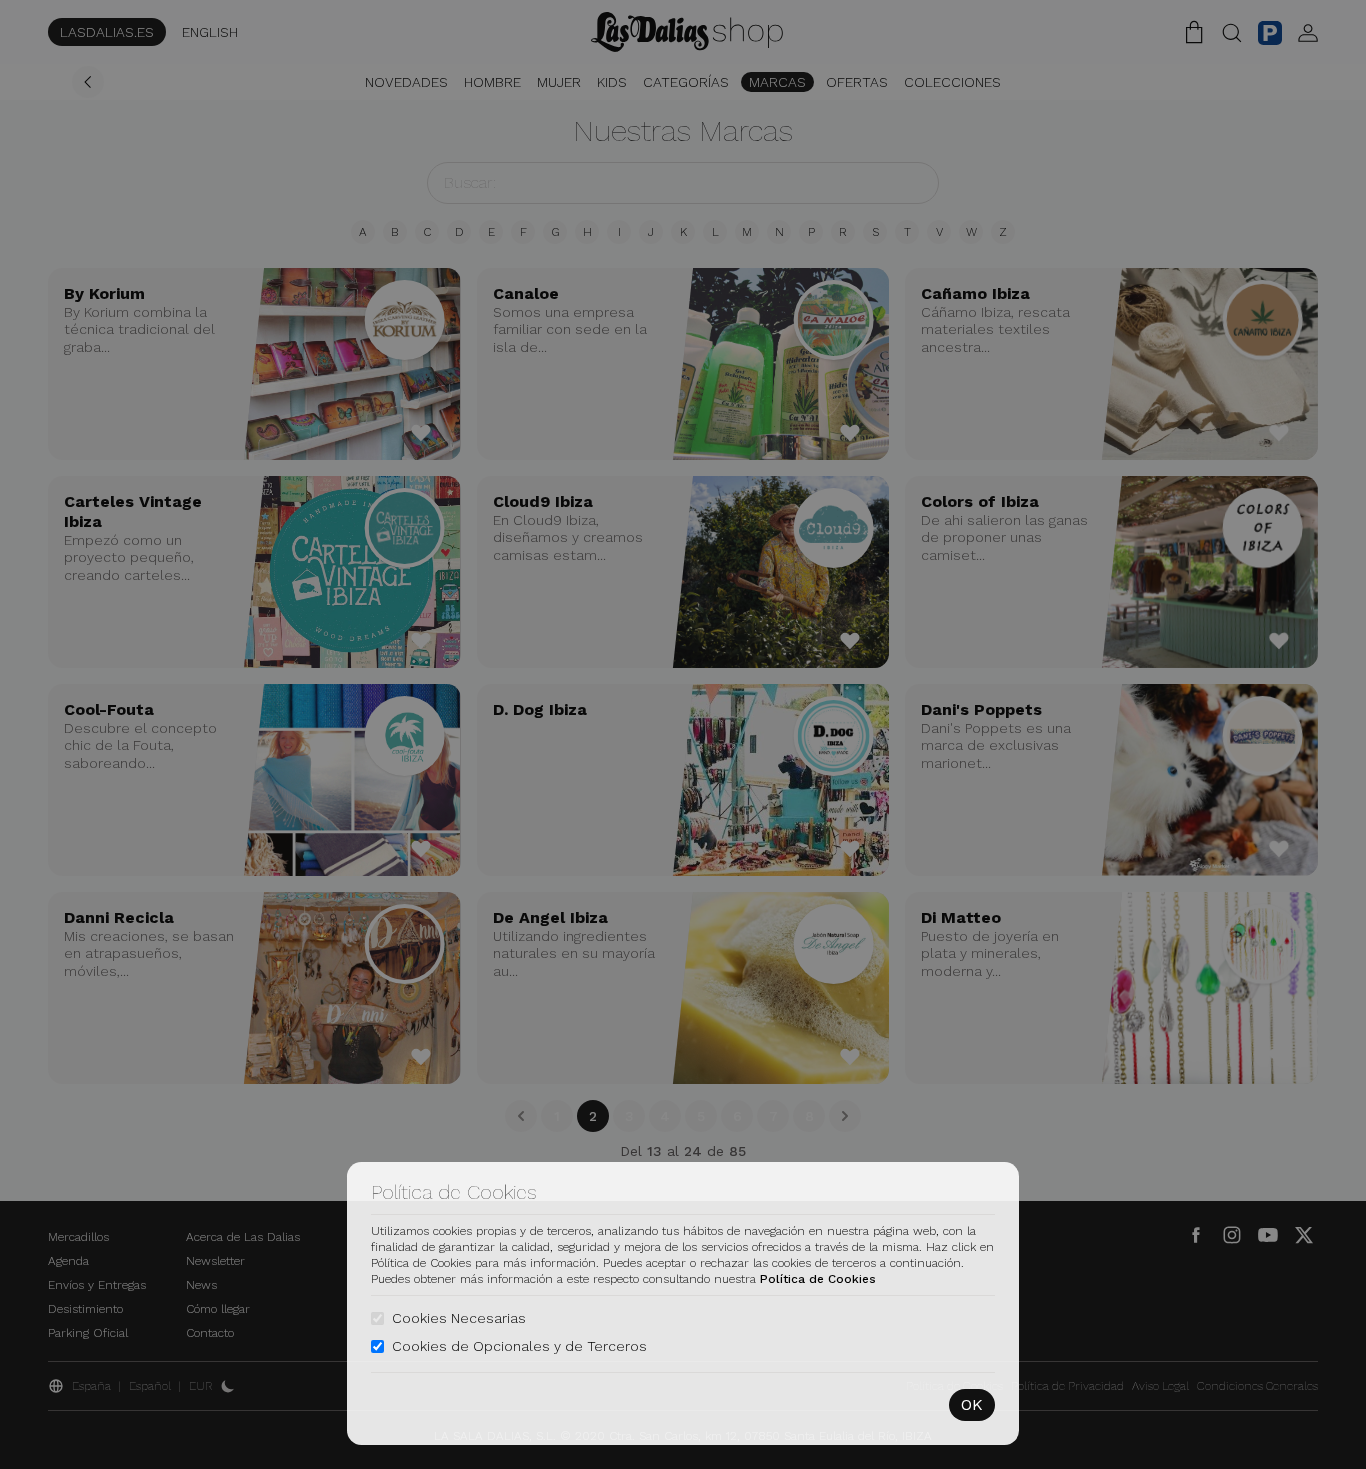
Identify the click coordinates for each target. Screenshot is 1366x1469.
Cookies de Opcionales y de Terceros (519, 1346)
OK (972, 1404)
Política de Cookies (818, 1279)
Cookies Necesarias (459, 1318)
